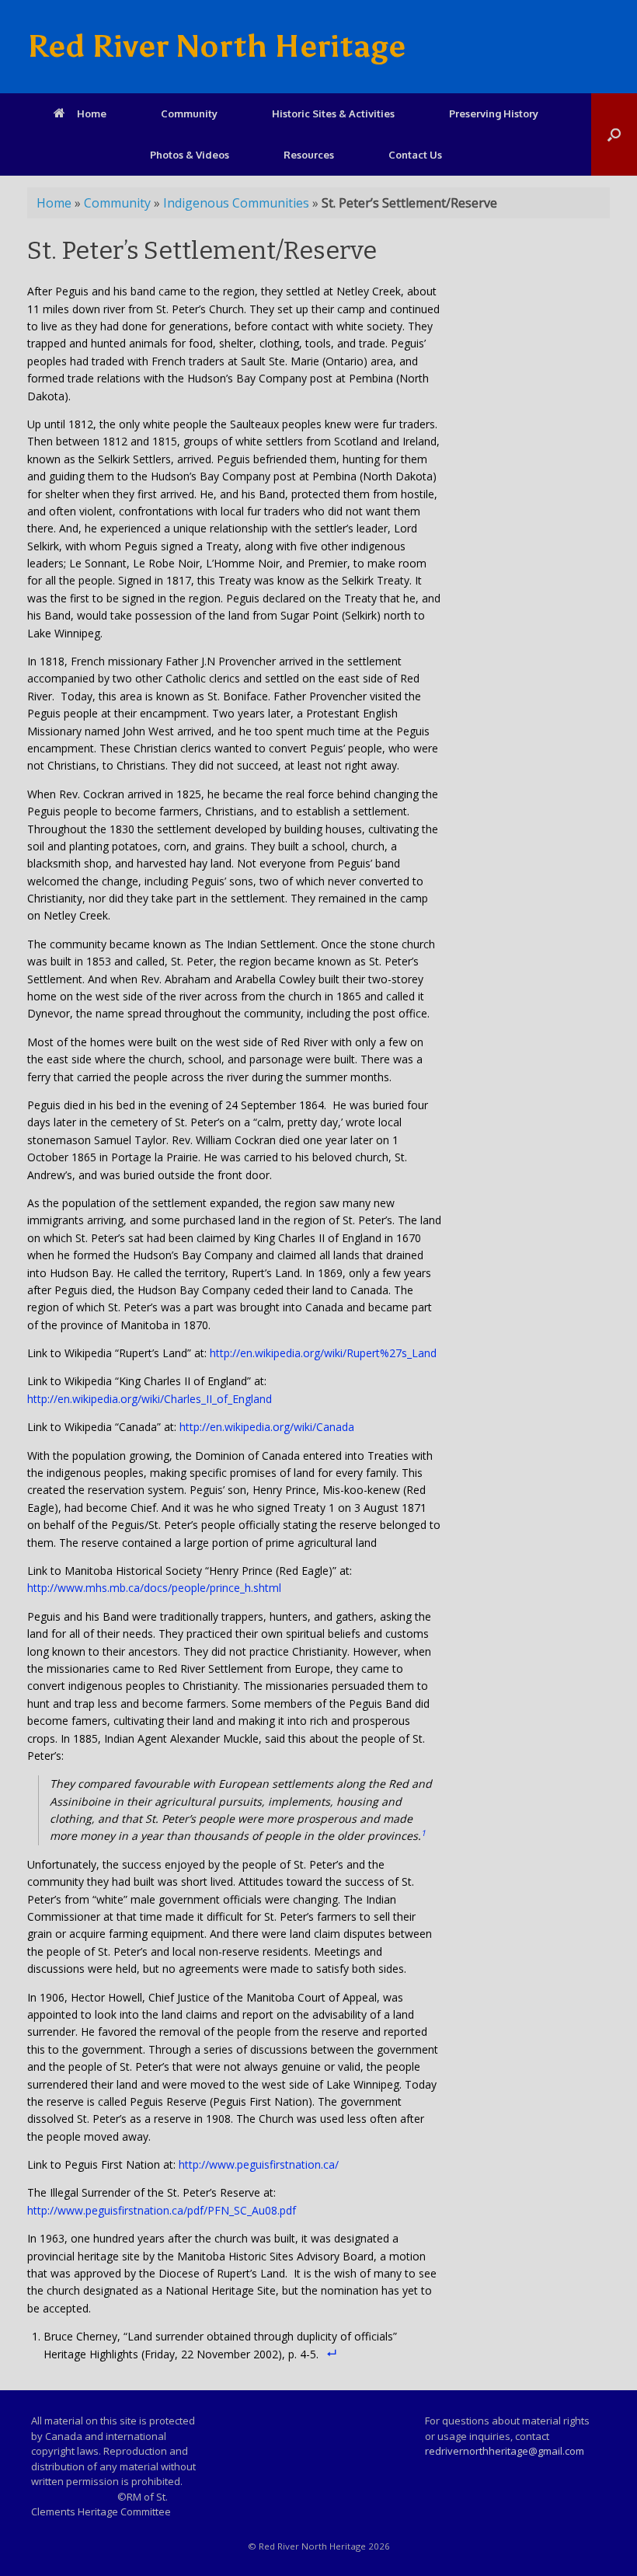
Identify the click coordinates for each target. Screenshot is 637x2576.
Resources (309, 155)
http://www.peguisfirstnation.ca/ (259, 2164)
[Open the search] (614, 134)
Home (92, 113)
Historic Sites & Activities (333, 113)
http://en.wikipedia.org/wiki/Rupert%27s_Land (323, 1353)
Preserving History (494, 113)
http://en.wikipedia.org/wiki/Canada (267, 1427)
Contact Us (415, 155)
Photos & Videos (190, 155)
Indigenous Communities (236, 203)
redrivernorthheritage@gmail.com (505, 2451)
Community (189, 113)
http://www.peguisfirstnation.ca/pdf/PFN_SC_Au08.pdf (162, 2210)
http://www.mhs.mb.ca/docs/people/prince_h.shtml (154, 1588)
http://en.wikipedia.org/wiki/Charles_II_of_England (150, 1399)
